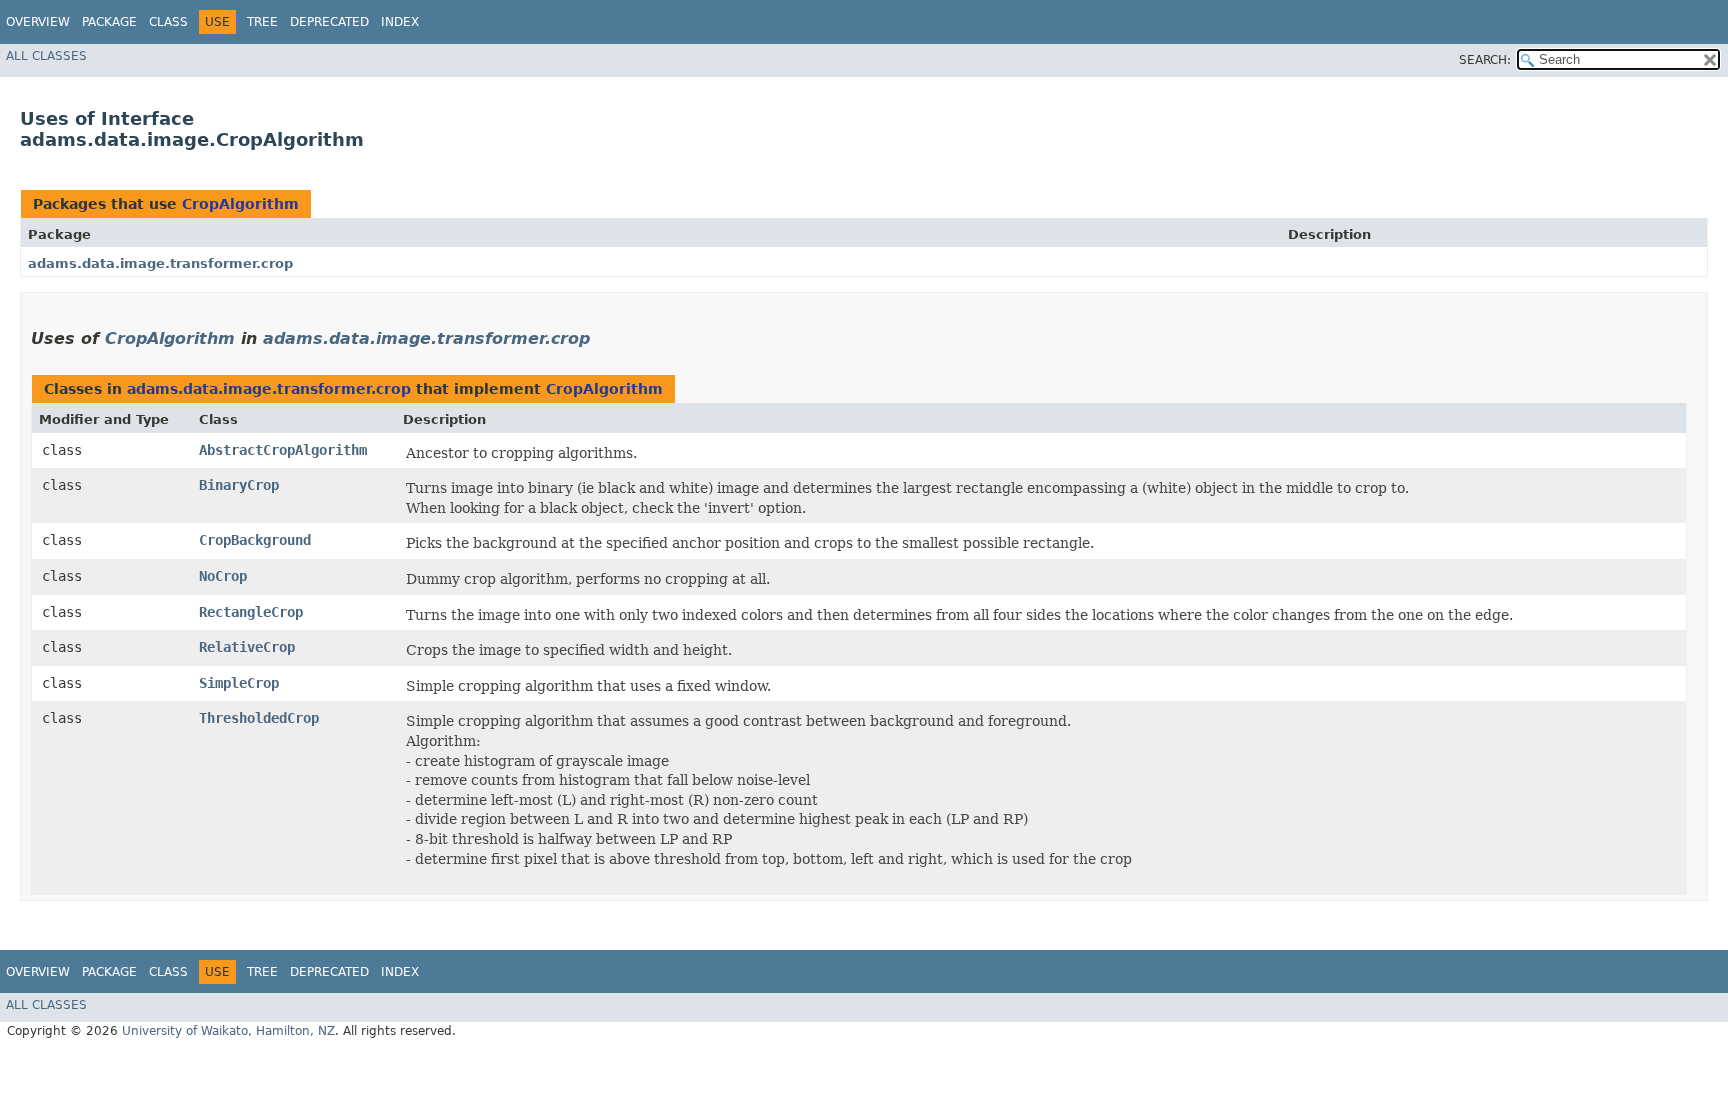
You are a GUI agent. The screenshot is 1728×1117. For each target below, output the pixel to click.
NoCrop (223, 576)
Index (400, 22)
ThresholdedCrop (259, 718)
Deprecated (329, 22)
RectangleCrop (251, 612)
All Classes (46, 56)
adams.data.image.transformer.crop (160, 263)
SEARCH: (1485, 60)
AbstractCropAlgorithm (283, 450)
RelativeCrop (247, 647)
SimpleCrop (239, 683)
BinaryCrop (239, 485)
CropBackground (255, 540)
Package (109, 22)
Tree (262, 22)
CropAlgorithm (240, 204)
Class (168, 22)
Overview (38, 22)
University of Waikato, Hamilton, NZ (228, 1031)
